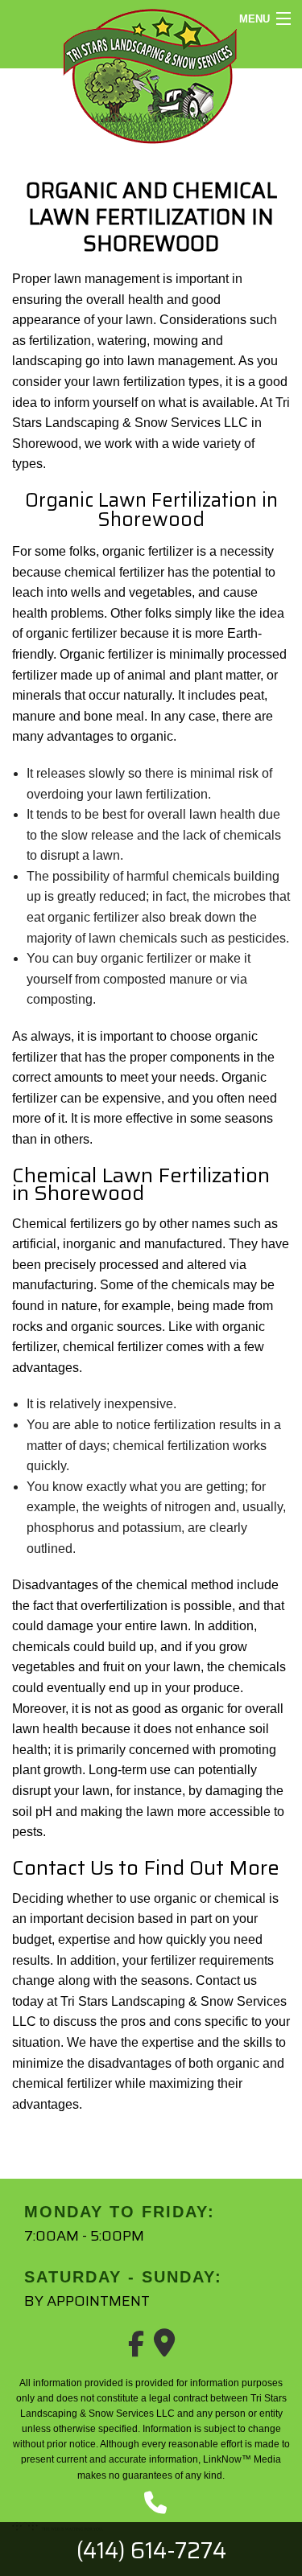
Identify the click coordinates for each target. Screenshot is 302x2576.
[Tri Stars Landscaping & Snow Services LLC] (151, 74)
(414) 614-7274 (151, 2550)
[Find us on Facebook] (136, 2349)
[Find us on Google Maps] (164, 2349)
